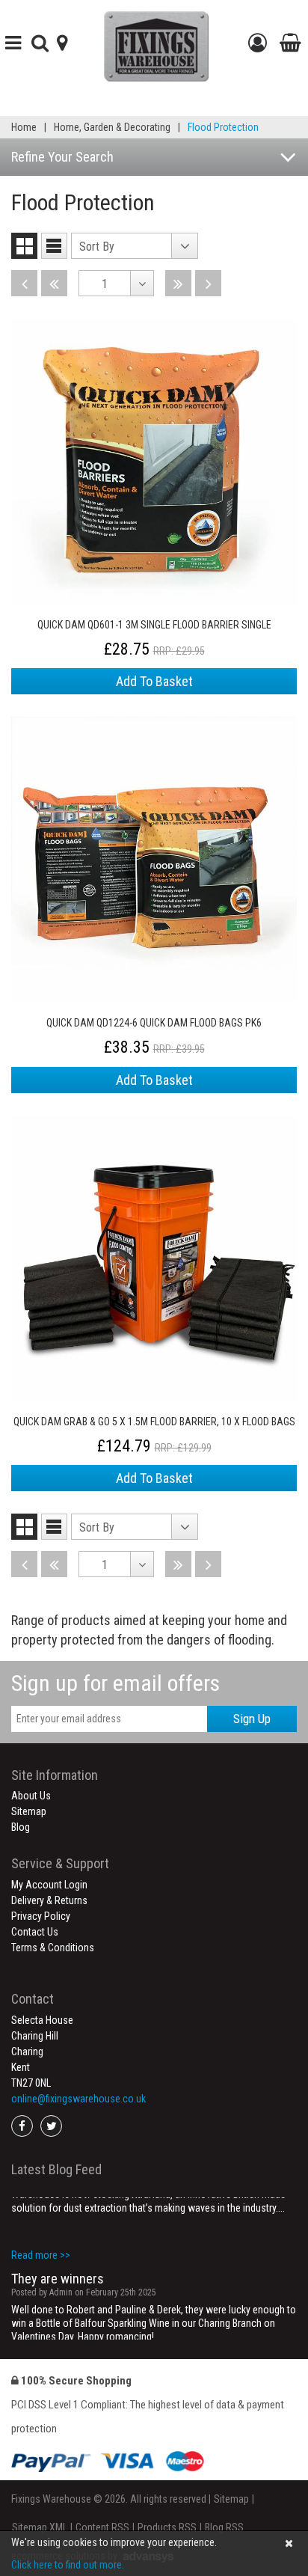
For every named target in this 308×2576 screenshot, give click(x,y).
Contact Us (35, 1932)
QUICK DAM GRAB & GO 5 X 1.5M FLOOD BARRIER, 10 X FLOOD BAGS (154, 1422)
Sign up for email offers (115, 1683)
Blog (21, 1827)
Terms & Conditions (53, 1948)
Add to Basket (154, 681)
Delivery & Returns (49, 1900)
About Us (31, 1796)
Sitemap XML (40, 2527)
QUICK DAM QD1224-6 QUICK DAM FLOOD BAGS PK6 (154, 1023)
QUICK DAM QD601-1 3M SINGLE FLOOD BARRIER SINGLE (154, 625)
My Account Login (49, 1885)
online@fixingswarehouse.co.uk (78, 2099)
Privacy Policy (41, 1916)
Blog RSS (224, 2527)
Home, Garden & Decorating (112, 127)
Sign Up (252, 1719)
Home (24, 127)
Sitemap (29, 1811)
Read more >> (41, 2322)
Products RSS (167, 2527)
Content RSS (102, 2527)
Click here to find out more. (68, 2565)
